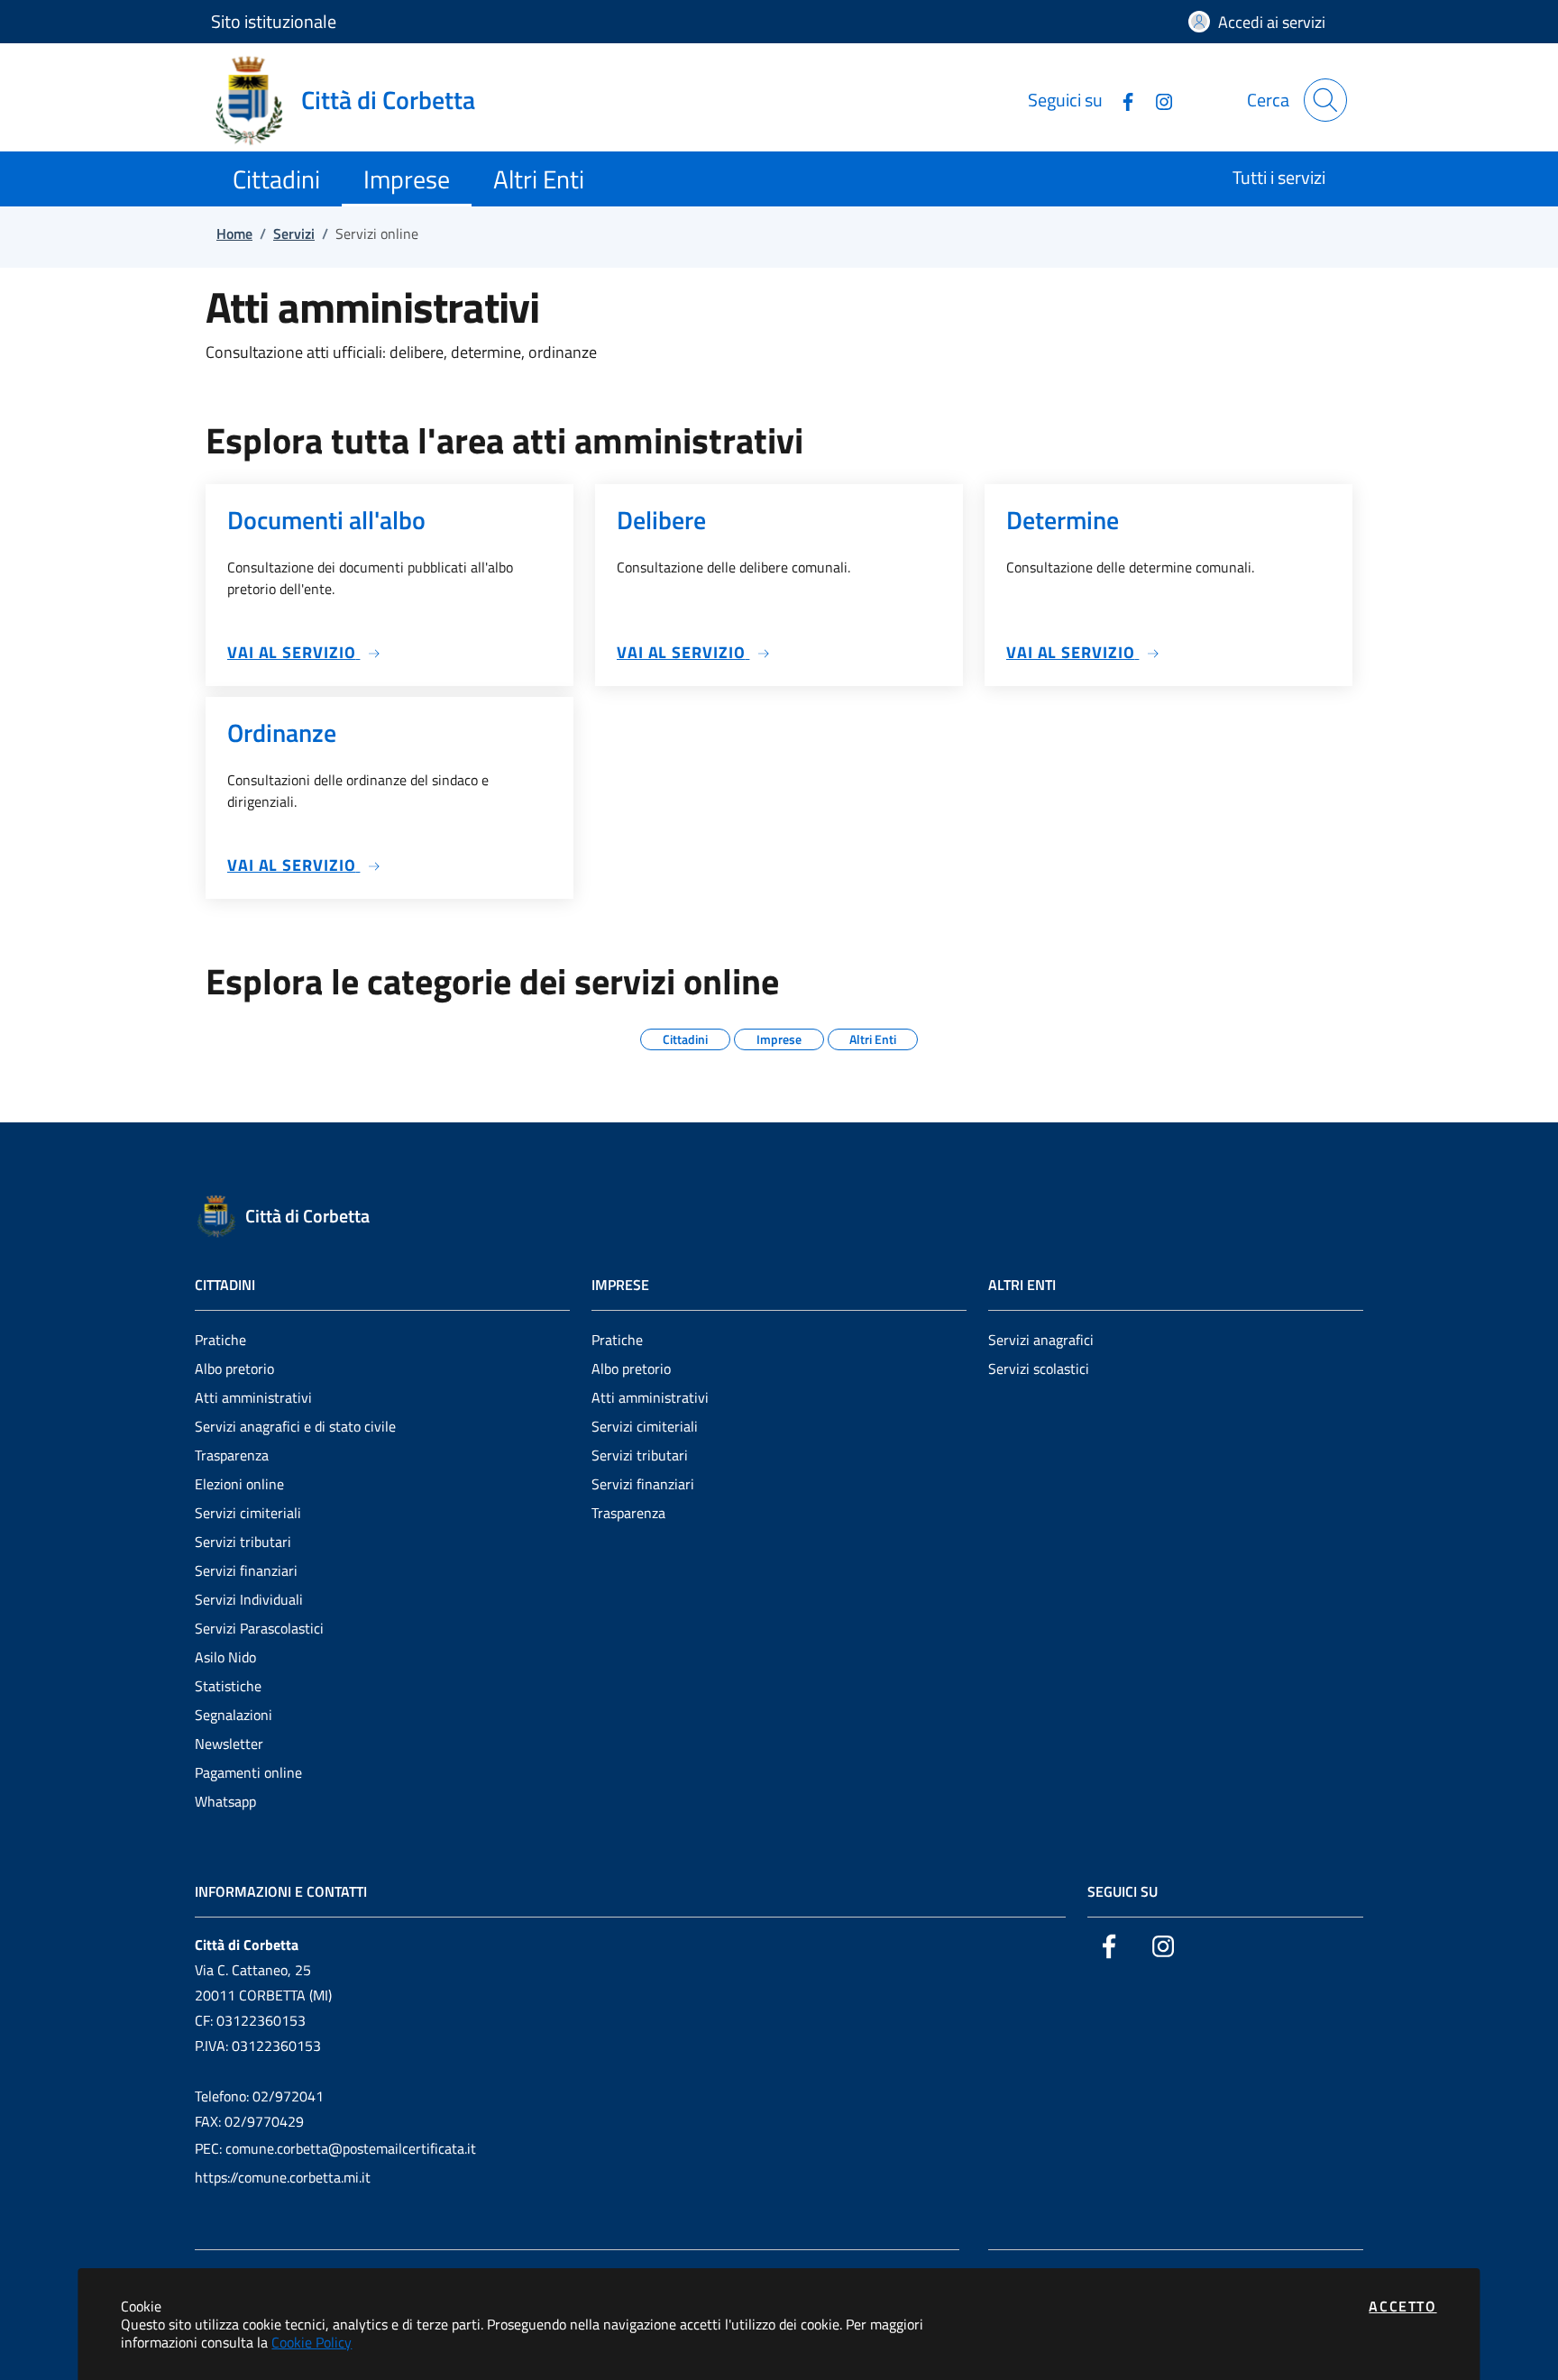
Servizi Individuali (249, 1599)
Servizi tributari (243, 1542)
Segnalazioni (234, 1715)
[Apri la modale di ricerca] (1325, 100)
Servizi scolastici (1039, 1368)
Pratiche (220, 1340)
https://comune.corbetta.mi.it (283, 2177)
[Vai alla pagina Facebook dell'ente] (1121, 100)
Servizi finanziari (246, 1570)
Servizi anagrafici (1041, 1340)
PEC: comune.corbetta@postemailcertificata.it (335, 2148)
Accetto (1402, 2306)
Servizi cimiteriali (248, 1513)
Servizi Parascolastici (259, 1628)
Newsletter (229, 1744)
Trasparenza (232, 1455)
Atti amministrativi (253, 1397)
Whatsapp (225, 1801)
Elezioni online (239, 1484)
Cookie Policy (312, 2342)
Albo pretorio (234, 1368)
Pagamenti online (248, 1772)
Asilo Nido (225, 1657)
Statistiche (228, 1686)
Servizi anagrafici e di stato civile (295, 1426)
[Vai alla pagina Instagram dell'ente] (1157, 100)
